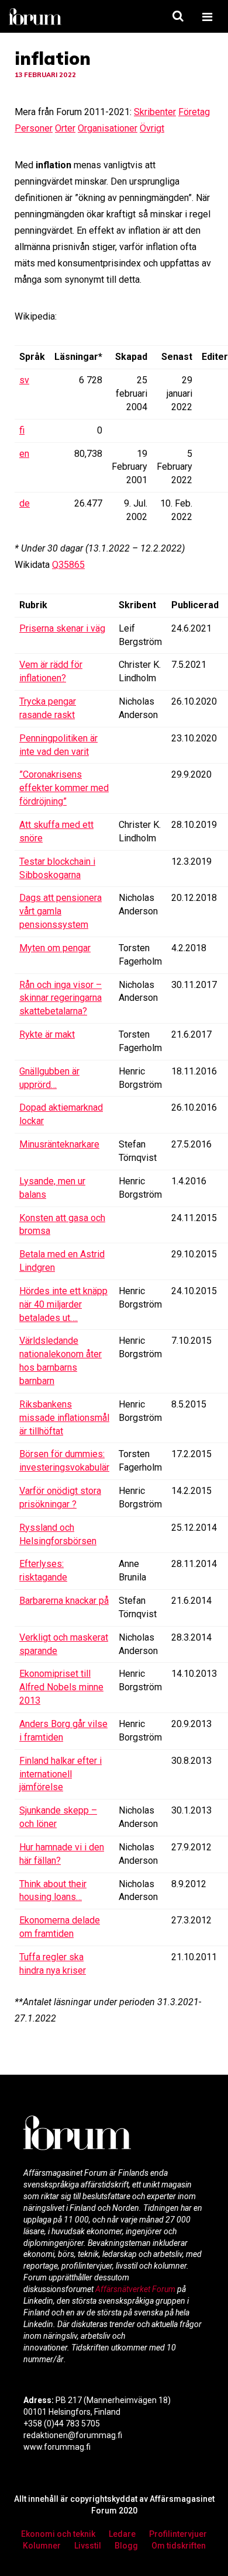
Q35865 (68, 565)
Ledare (122, 2534)
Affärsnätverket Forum (136, 2289)
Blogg (126, 2546)
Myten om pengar (55, 948)
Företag (194, 112)
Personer (34, 128)
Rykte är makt (47, 1034)
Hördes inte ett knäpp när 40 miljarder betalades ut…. (63, 1304)
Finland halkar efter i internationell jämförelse (61, 1774)
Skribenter (155, 112)
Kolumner (42, 2546)
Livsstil (88, 2546)
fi (22, 430)
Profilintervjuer (178, 2534)
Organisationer (108, 128)
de (25, 503)
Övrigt (152, 128)
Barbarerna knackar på (64, 1601)
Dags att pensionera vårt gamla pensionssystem (61, 911)
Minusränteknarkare (59, 1144)
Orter (65, 128)
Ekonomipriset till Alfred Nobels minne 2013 (61, 1687)
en (24, 454)
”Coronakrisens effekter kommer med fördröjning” (64, 788)
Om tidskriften (179, 2546)
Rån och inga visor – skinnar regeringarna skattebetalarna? (61, 998)
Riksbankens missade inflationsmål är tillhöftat (64, 1418)
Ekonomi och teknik (58, 2534)
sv (24, 380)
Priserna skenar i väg (62, 628)
